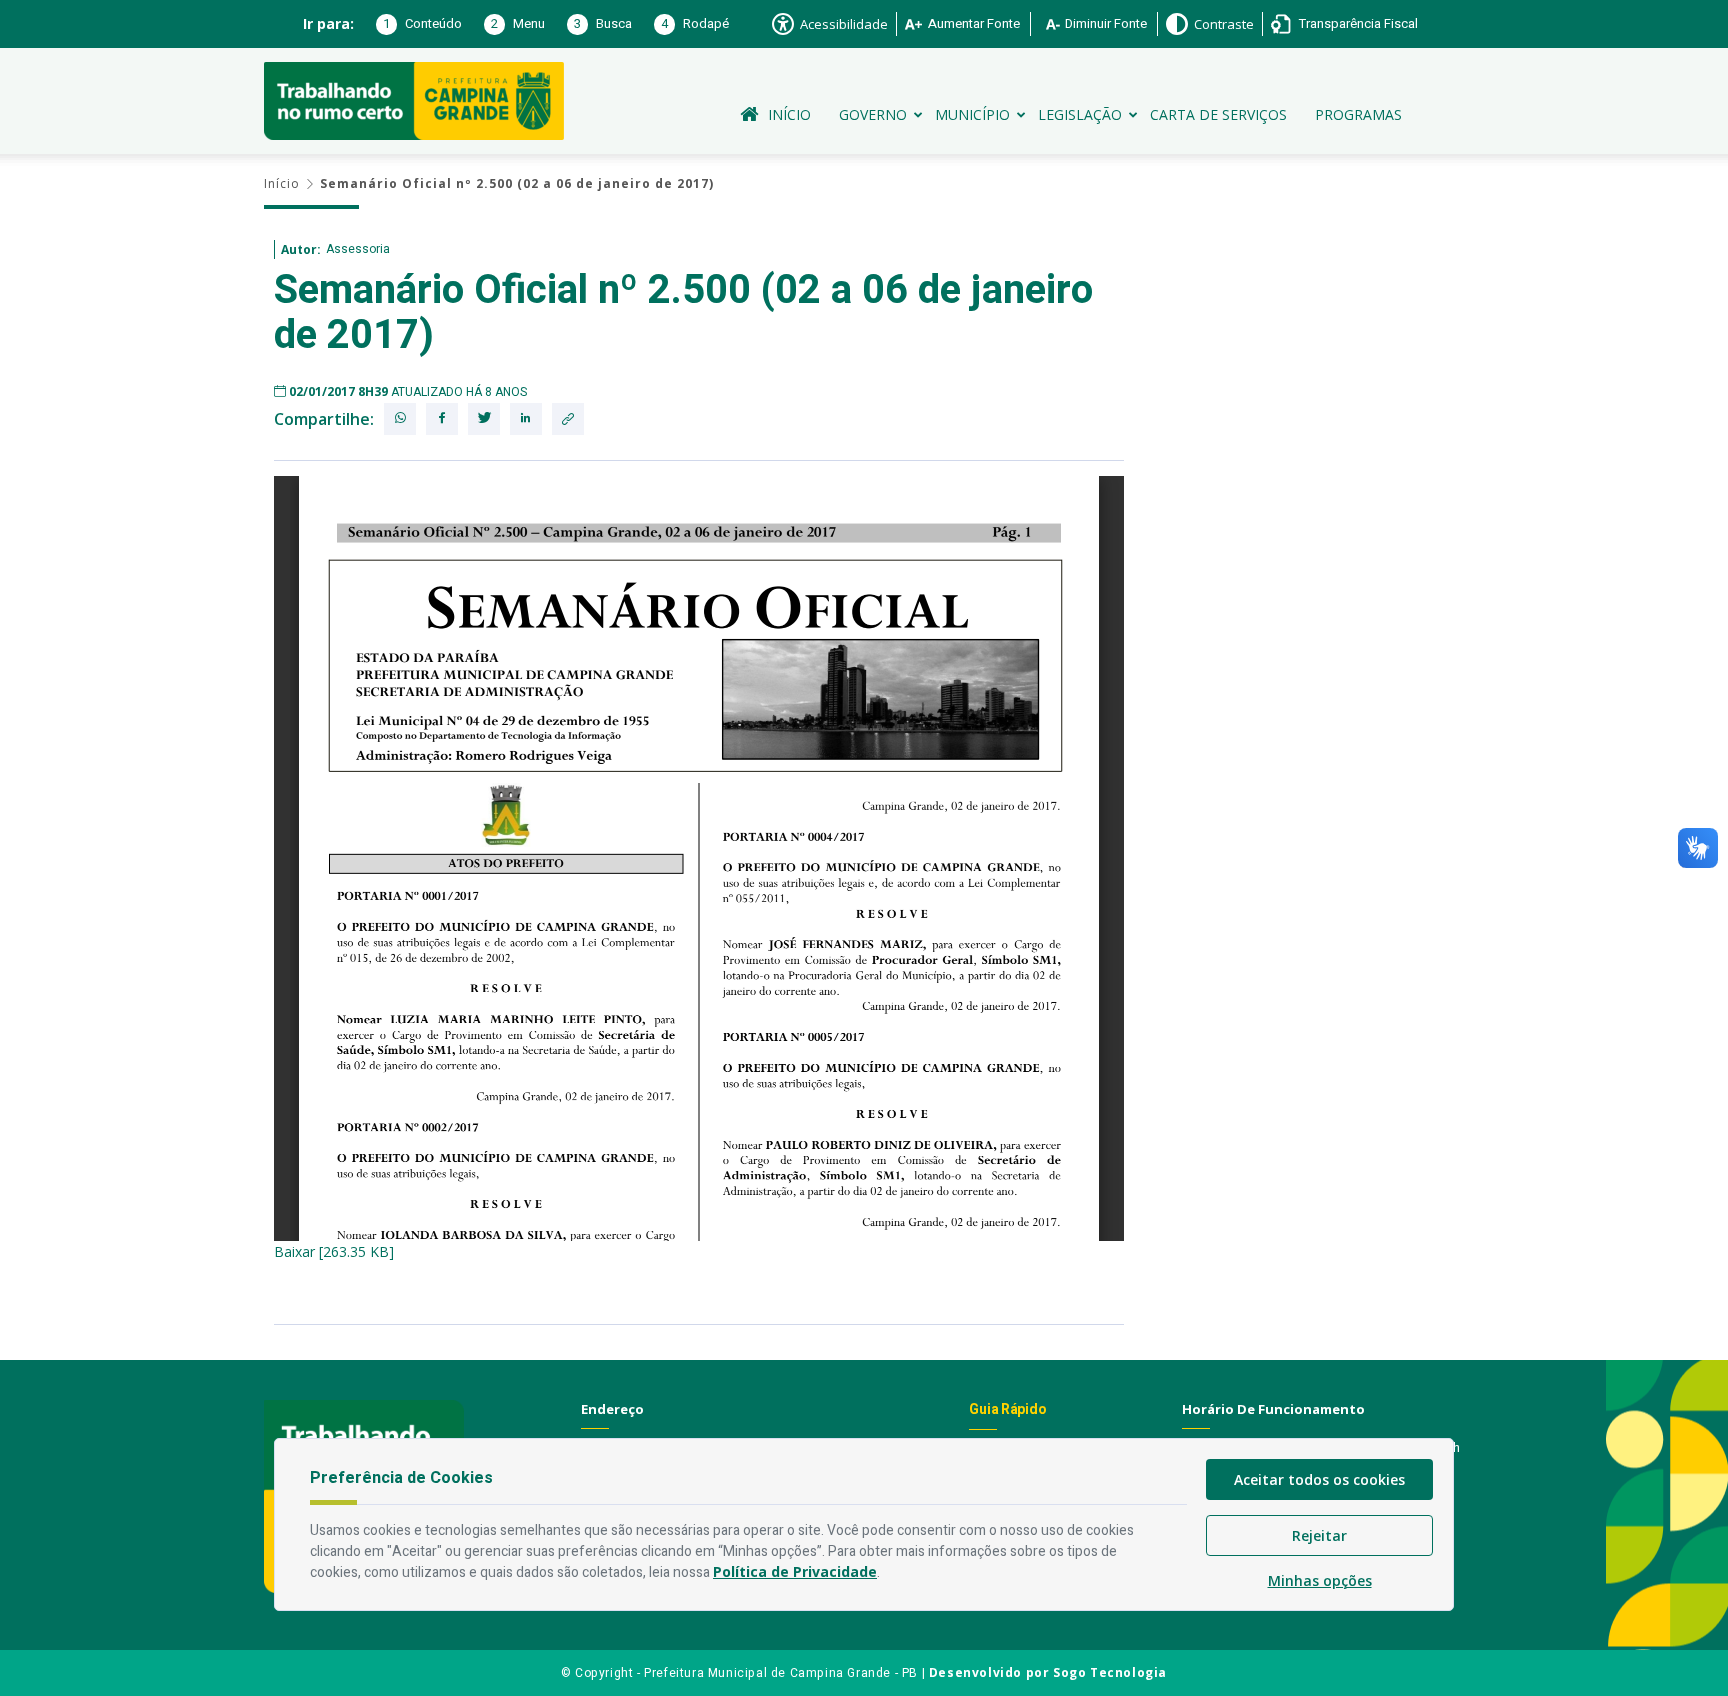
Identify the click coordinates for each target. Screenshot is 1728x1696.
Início (789, 114)
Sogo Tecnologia (1110, 1672)
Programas (1358, 114)
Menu (518, 23)
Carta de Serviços (1218, 114)
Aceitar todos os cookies (1319, 1479)
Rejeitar (1319, 1535)
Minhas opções (1320, 1580)
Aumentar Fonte (974, 23)
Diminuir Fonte (1106, 23)
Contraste (1224, 24)
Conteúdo (422, 23)
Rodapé (695, 23)
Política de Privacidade (795, 1571)
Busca (603, 23)
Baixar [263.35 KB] (334, 1251)
